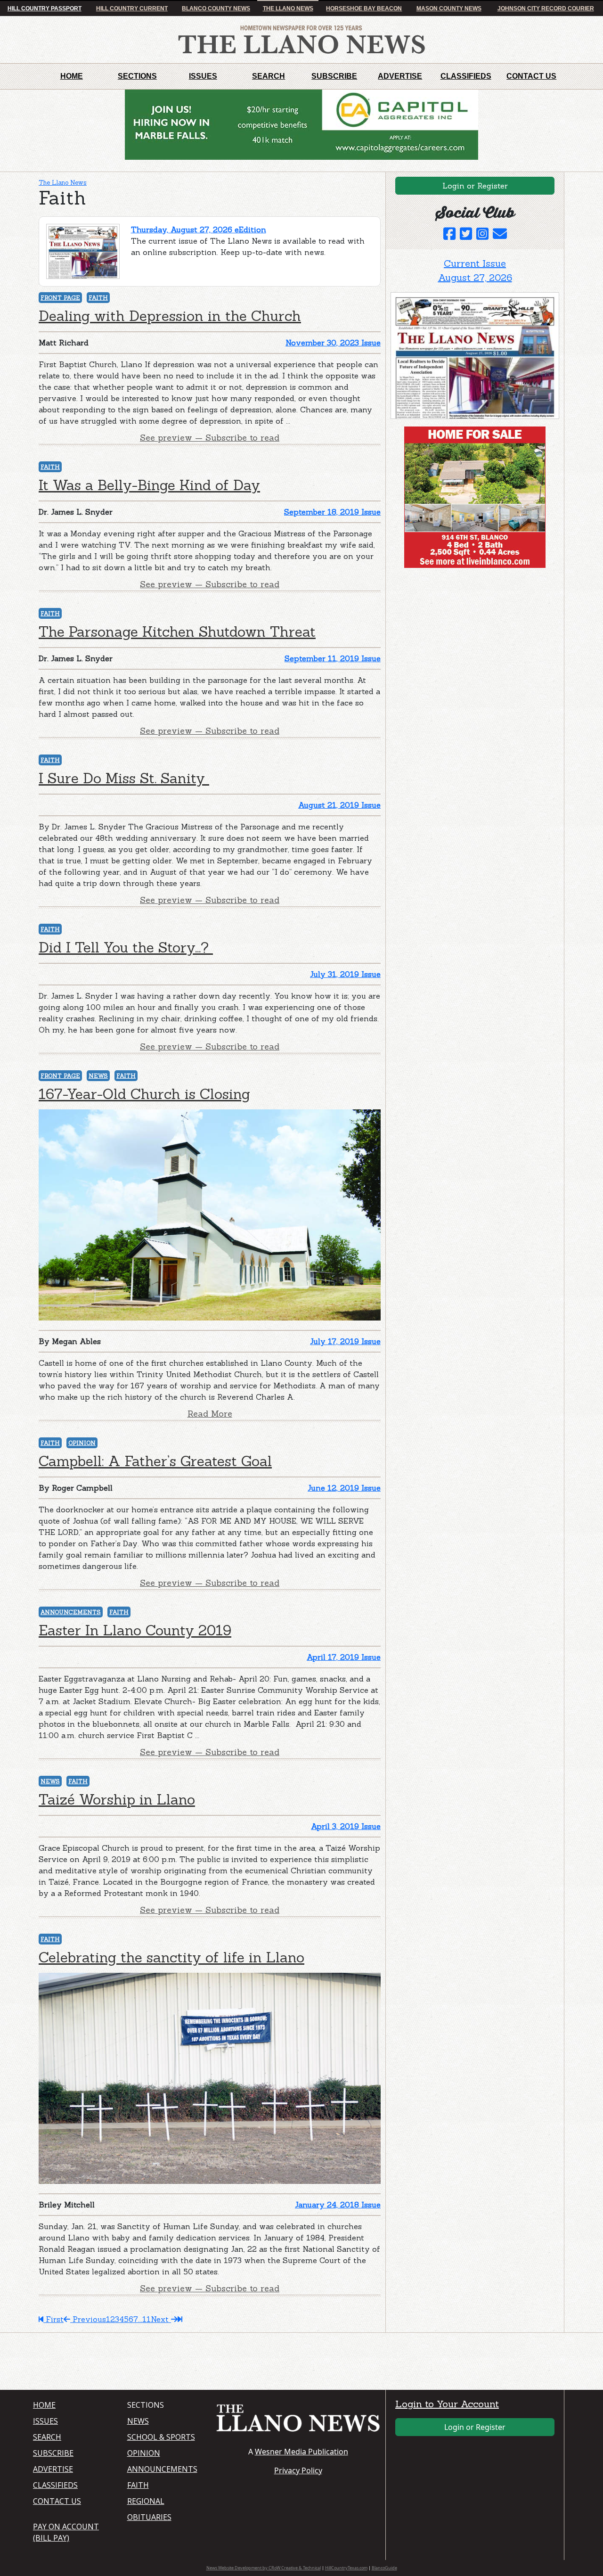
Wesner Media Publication (301, 2452)
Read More (210, 1414)
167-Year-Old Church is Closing (144, 1094)
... (140, 2319)
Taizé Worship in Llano (117, 1799)
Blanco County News (216, 8)
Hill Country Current (132, 8)
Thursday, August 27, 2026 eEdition (199, 230)
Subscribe (334, 76)
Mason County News (449, 8)
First (53, 2319)
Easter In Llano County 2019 (135, 1630)
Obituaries (149, 2517)
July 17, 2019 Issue (345, 1341)
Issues (203, 76)
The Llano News (288, 8)
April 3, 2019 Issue (346, 1826)
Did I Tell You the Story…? (126, 947)
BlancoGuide (384, 2568)
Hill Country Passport (45, 8)
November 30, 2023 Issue (333, 343)
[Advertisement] (461, 634)
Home (72, 76)
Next (161, 2319)
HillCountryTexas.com (346, 2568)
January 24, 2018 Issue (338, 2205)
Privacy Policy (298, 2470)
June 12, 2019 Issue (344, 1488)
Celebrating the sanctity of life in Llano (171, 1957)
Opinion (82, 1443)
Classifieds (466, 76)
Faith (98, 298)
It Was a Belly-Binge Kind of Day (149, 485)
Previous (88, 2319)
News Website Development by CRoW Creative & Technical (264, 2568)
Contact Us (531, 76)
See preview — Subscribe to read (210, 438)
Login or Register (475, 186)
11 (147, 2319)
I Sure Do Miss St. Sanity (124, 778)
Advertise (400, 76)
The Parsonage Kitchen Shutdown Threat (177, 632)
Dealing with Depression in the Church (170, 316)
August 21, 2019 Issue (339, 805)
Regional (146, 2501)
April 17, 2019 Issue (344, 1657)
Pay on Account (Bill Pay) (66, 2532)
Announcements (71, 1612)
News (98, 1076)
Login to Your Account (447, 2404)
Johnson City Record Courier (546, 8)
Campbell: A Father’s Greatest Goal (155, 1461)
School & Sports (161, 2437)
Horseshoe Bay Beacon (364, 8)
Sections (137, 76)
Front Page (60, 298)
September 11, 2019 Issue (333, 658)
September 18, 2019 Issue (332, 512)
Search (269, 76)
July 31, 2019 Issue (345, 974)
